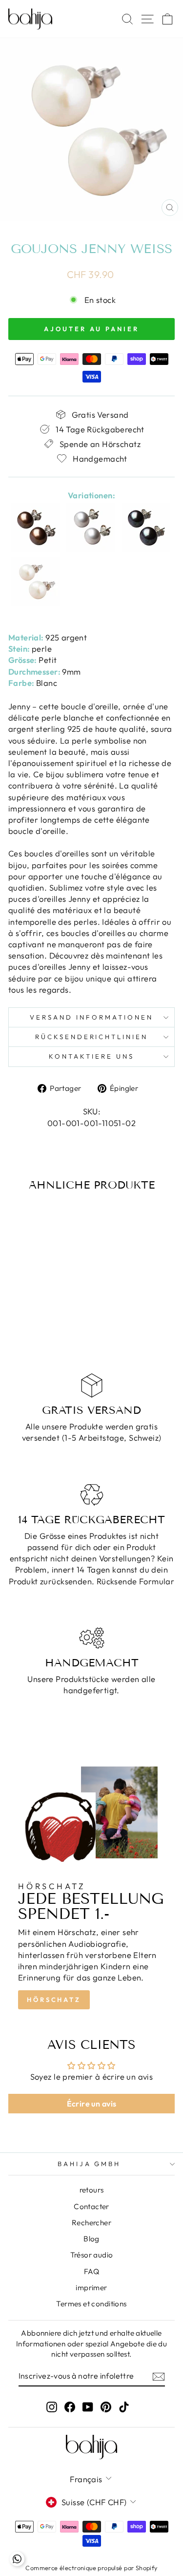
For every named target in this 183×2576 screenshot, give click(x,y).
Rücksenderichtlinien (92, 1037)
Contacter (91, 2206)
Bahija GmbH (89, 2164)
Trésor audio (92, 2255)
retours (92, 2190)
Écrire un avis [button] (92, 2104)
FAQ (91, 2271)
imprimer (91, 2288)
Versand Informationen (91, 1017)
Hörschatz (54, 2000)
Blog (91, 2239)
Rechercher (91, 2223)
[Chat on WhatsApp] (17, 2559)
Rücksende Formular (135, 1581)
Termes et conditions (91, 2304)
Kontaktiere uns (91, 1056)
